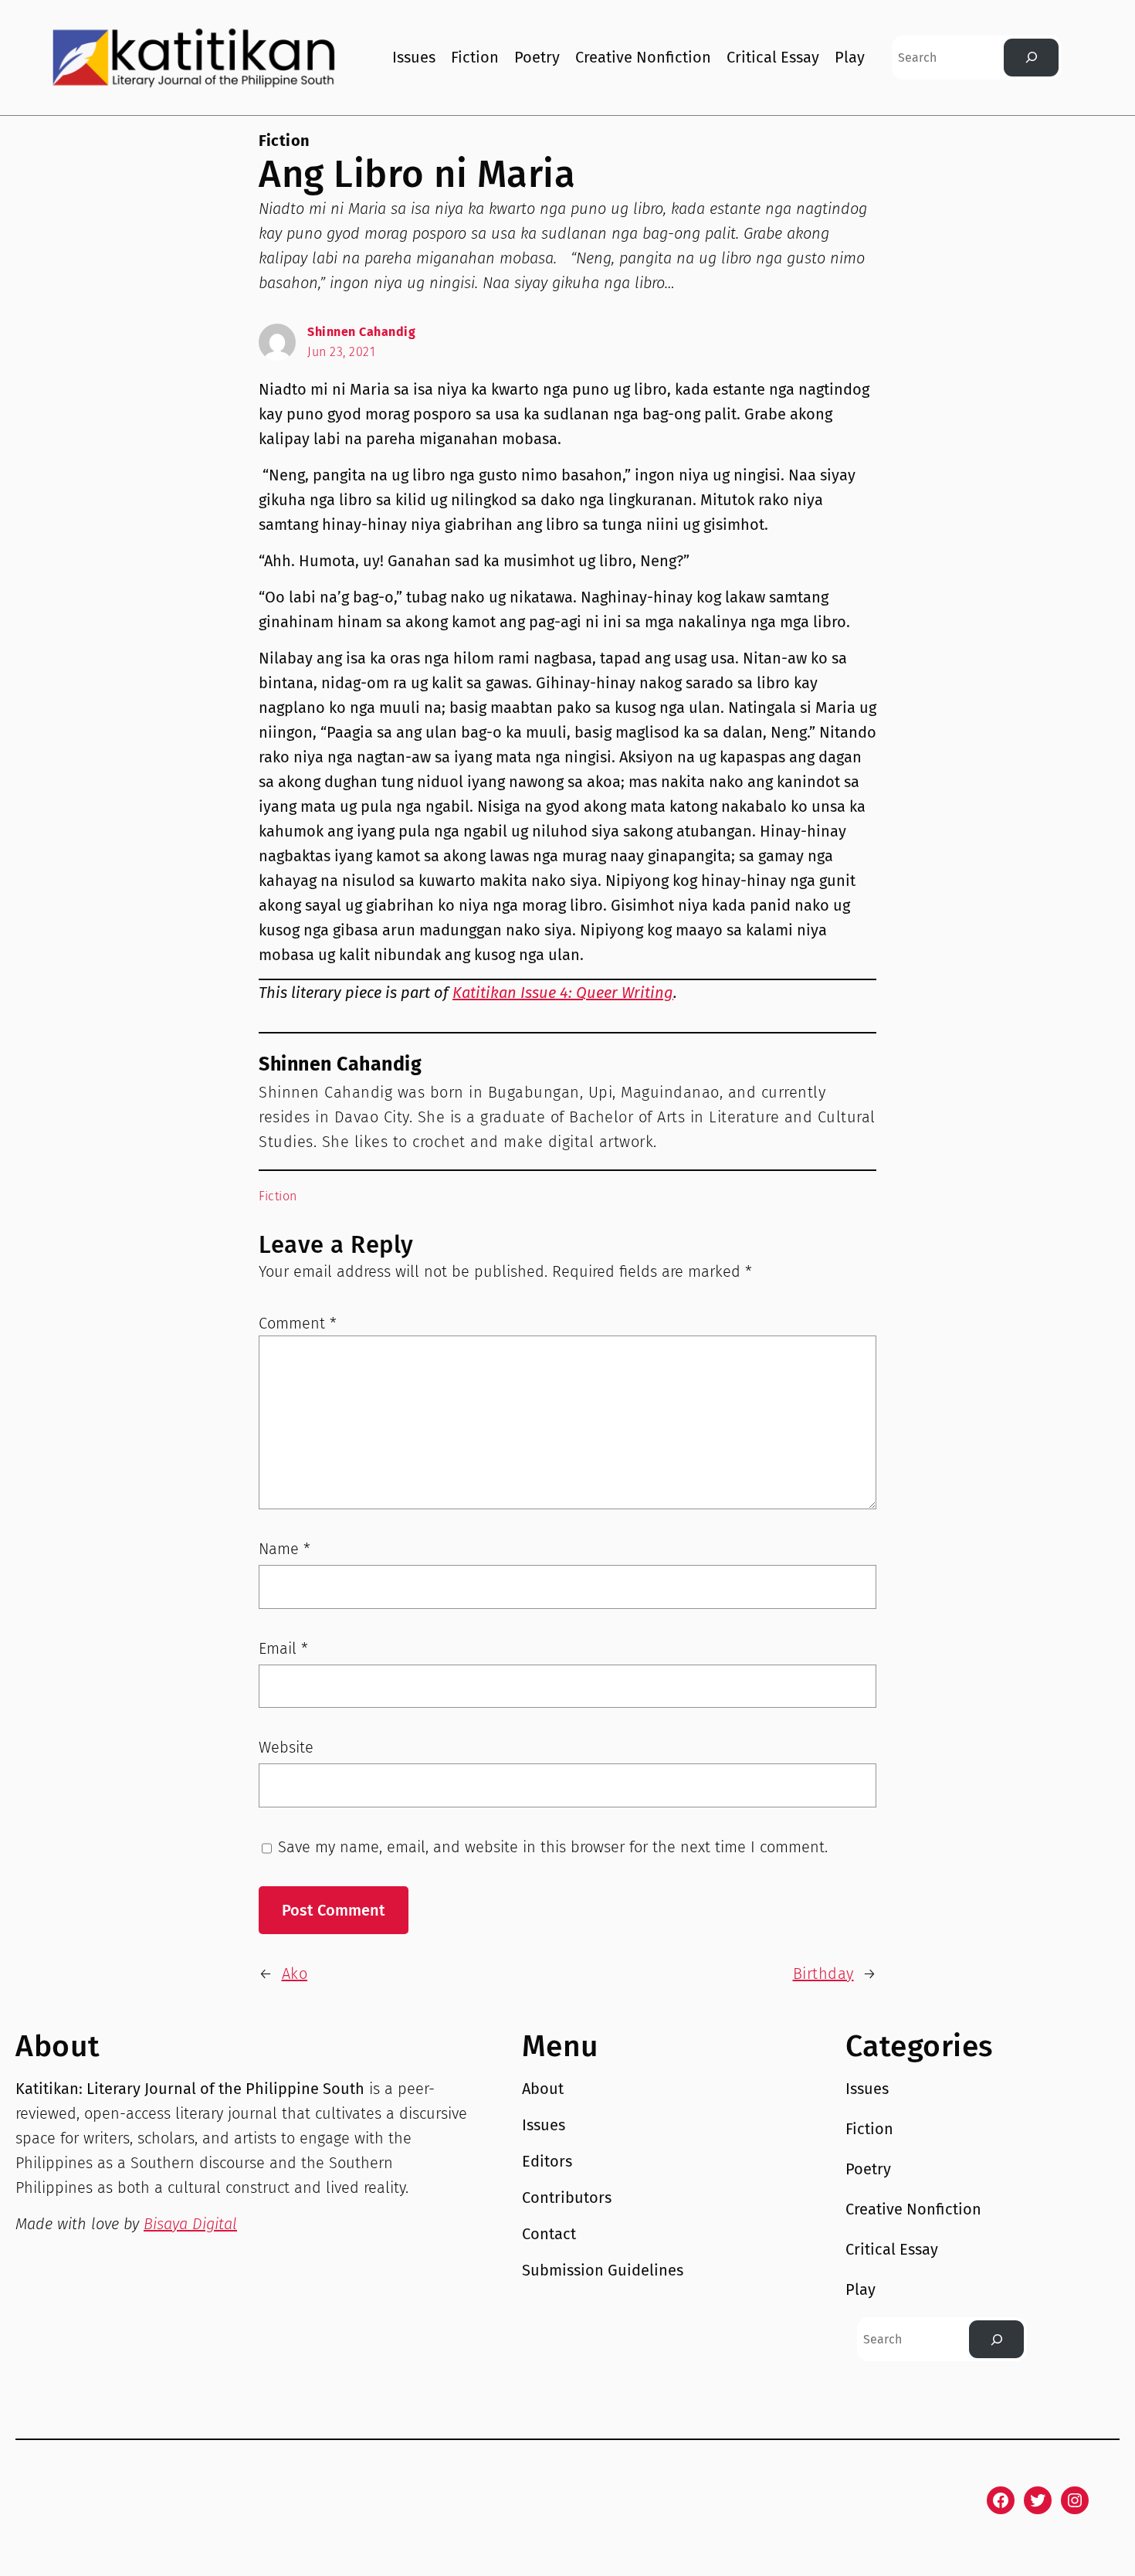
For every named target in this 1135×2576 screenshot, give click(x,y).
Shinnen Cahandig (361, 332)
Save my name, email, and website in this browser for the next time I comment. (553, 1847)
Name (285, 1549)
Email (283, 1648)
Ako (295, 1974)
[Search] (1031, 58)
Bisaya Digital (190, 2224)
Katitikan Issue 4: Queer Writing (563, 993)
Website (286, 1747)
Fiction (285, 141)
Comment (298, 1323)
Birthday (823, 1974)
